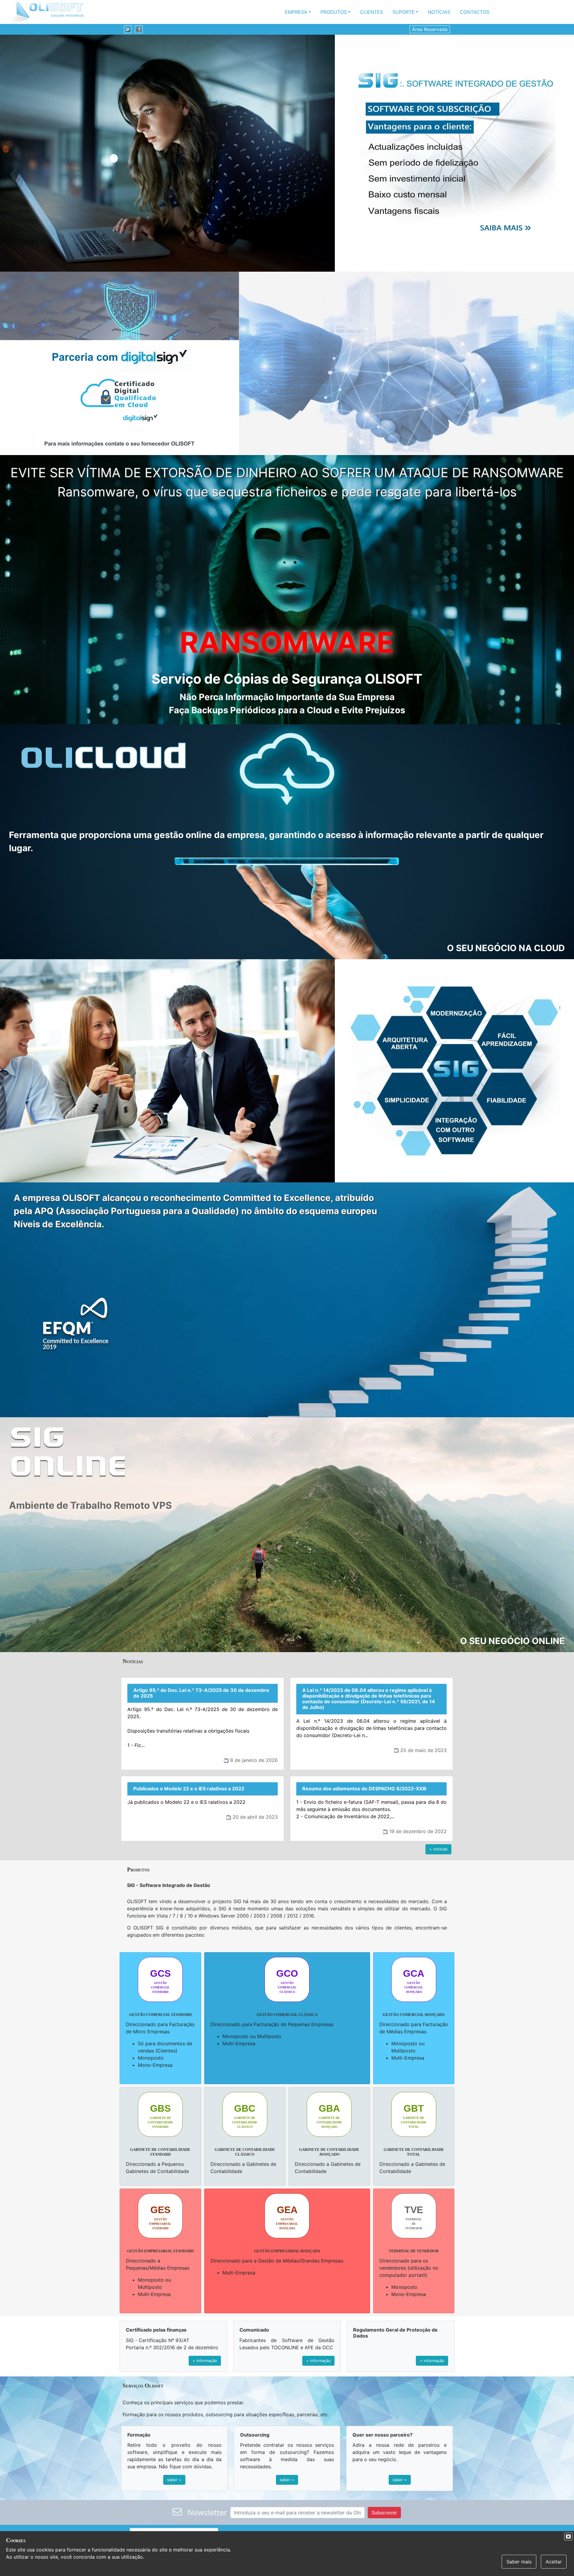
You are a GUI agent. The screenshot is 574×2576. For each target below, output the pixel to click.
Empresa (296, 12)
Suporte (404, 12)
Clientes (371, 12)
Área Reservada (430, 29)
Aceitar (554, 2562)
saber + (174, 2480)
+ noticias (438, 1849)
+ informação (205, 2361)
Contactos (475, 12)
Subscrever (384, 2513)
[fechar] (568, 2537)
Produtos (334, 12)
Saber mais (519, 2562)
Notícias (439, 12)
